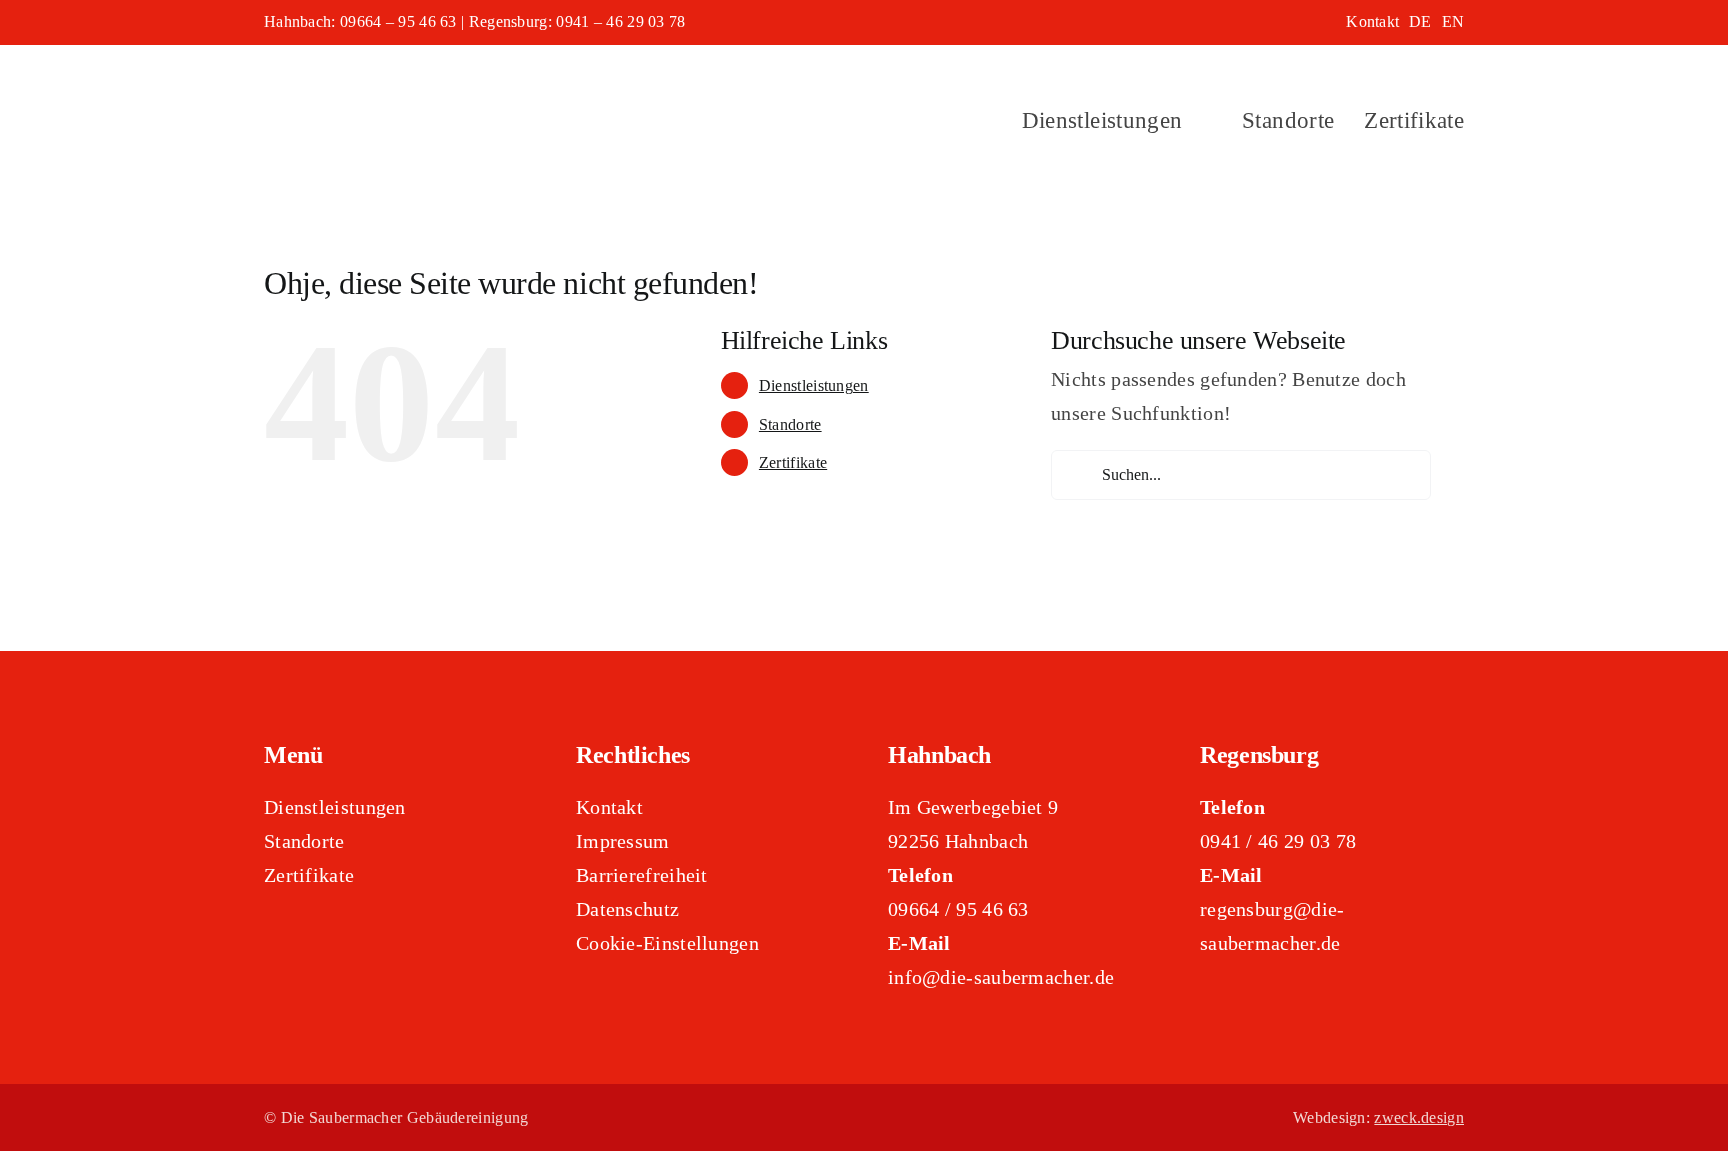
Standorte (790, 424)
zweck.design (1419, 1117)
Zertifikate (793, 462)
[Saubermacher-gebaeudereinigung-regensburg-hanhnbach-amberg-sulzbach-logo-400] (448, 70)
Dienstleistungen (814, 385)
